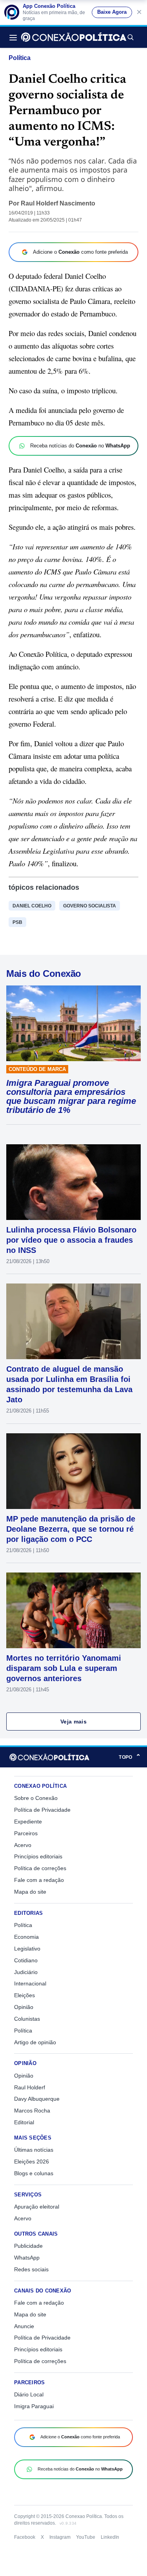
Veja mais (73, 1722)
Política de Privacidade (42, 1810)
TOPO (130, 1757)
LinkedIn (110, 2537)
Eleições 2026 (32, 2162)
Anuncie (24, 2326)
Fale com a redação (39, 1880)
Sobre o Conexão (36, 1798)
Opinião (24, 2007)
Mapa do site (30, 1892)
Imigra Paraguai (34, 2406)
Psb (17, 922)
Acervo (23, 1845)
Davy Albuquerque (37, 2099)
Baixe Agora (112, 12)
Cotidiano (26, 1960)
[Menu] (15, 37)
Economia (26, 1937)
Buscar (130, 37)
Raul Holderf (30, 2087)
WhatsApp (27, 2258)
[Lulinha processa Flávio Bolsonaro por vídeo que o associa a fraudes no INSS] (73, 1182)
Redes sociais (31, 2269)
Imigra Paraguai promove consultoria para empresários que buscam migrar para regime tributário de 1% (71, 1096)
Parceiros (26, 1833)
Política (20, 58)
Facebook (25, 2537)
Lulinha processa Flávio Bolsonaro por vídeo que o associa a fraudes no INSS (71, 1240)
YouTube (86, 2537)
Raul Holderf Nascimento (58, 203)
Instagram (60, 2537)
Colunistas (27, 2019)
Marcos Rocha (32, 2111)
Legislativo (27, 1949)
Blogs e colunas (34, 2173)
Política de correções (40, 1868)
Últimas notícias (34, 2150)
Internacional (30, 1983)
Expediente (28, 1822)
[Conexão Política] (74, 37)
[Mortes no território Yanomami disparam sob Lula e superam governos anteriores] (73, 1610)
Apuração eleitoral (37, 2207)
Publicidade (28, 2246)
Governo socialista (90, 906)
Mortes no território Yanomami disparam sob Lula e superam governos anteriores (64, 1668)
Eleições (24, 1995)
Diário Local (29, 2394)
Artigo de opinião (35, 2042)
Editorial (24, 2122)
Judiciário (26, 1972)
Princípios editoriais (38, 1856)
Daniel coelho (32, 906)
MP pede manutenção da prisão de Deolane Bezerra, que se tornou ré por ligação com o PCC (71, 1529)
